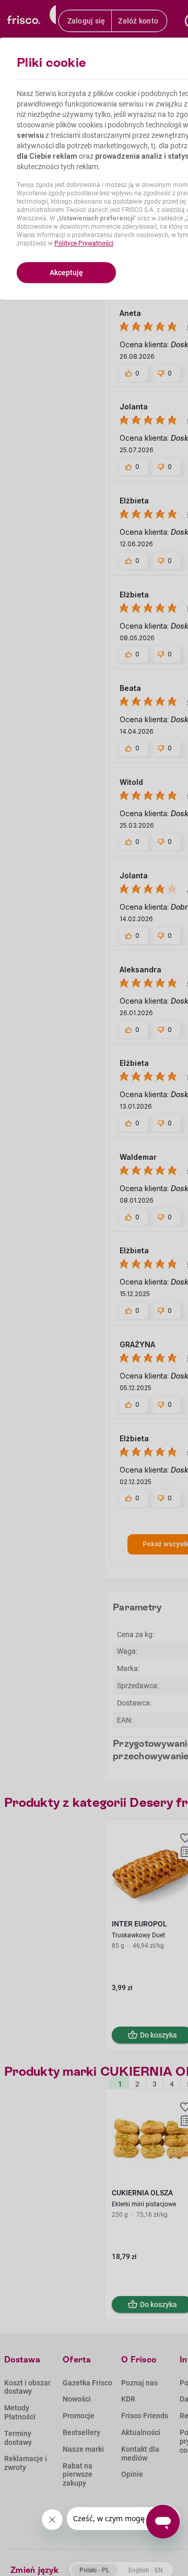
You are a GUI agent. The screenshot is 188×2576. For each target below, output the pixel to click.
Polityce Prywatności (84, 243)
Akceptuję (66, 273)
